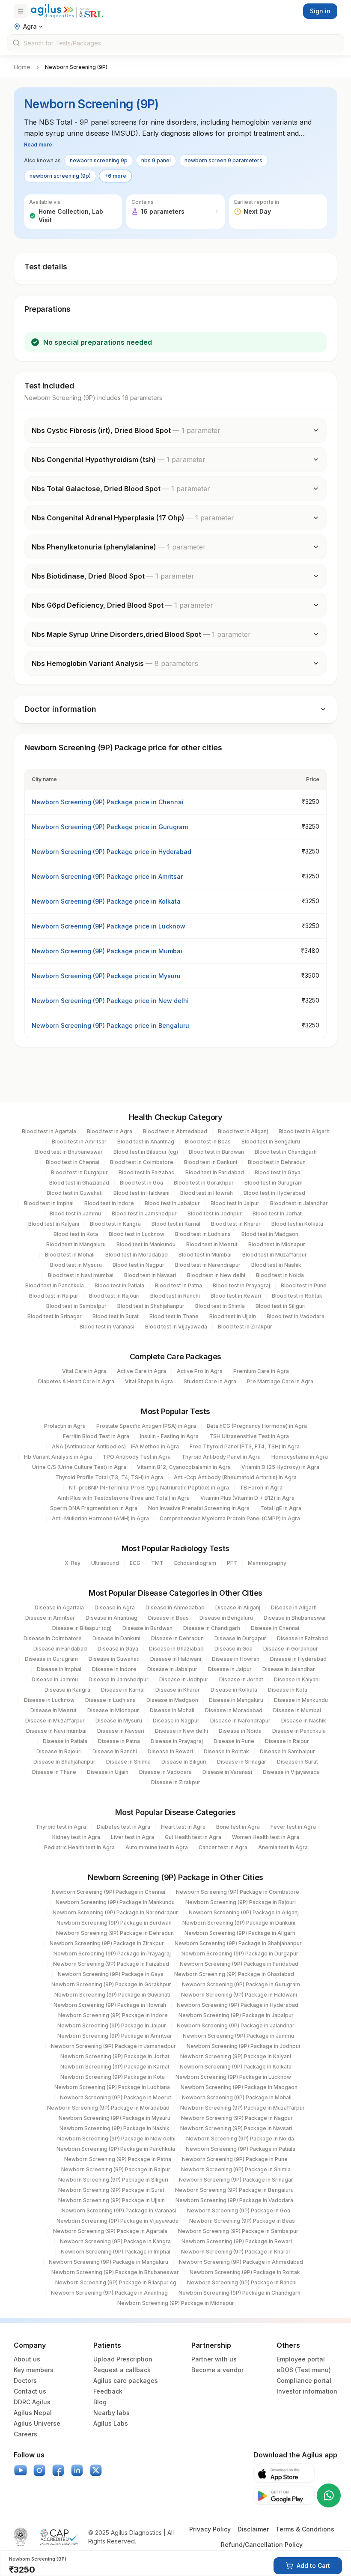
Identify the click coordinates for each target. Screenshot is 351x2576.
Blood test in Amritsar (79, 1142)
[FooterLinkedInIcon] (77, 2470)
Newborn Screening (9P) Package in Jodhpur (244, 2046)
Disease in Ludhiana (110, 1700)
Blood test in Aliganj (243, 1131)
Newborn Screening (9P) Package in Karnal (115, 2067)
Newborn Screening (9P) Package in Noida (240, 2139)
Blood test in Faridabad (215, 1172)
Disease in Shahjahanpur (64, 1762)
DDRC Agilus (32, 2402)
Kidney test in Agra (76, 1837)
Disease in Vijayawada (291, 1772)
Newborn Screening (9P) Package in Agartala (110, 2231)
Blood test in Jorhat (277, 1213)
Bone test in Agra (238, 1827)
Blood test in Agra (110, 1131)
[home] (67, 11)
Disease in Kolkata (234, 1690)
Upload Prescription (123, 2359)
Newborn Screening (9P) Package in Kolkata (236, 2067)
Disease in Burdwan (147, 1628)
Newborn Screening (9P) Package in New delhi (116, 2139)
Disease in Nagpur (176, 1721)
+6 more (115, 176)
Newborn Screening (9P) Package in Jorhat (115, 2056)
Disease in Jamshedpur (119, 1679)
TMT (157, 1563)
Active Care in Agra (141, 1371)
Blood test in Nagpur (138, 1265)
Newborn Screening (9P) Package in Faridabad (239, 1964)
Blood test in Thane (174, 1316)
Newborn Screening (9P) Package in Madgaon (239, 2087)
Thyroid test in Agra (61, 1827)
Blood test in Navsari (150, 1275)
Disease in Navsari (121, 1731)
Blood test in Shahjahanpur (151, 1306)
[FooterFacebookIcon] (58, 2470)
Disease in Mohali (172, 1710)
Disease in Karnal (123, 1690)
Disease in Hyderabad (298, 1659)
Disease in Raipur (287, 1741)
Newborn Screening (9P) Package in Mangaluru (109, 2262)
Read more (38, 145)
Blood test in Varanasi (107, 1327)
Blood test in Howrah (207, 1193)
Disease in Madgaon (172, 1700)
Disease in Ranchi (115, 1751)
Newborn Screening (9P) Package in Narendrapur (115, 1912)
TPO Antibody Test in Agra (137, 1457)
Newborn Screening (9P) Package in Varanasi (119, 2210)
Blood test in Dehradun (277, 1162)
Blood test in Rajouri (114, 1296)
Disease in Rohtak (226, 1751)
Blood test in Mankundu (146, 1244)
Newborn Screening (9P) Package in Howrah (110, 2005)
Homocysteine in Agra (300, 1457)
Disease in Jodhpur (184, 1679)
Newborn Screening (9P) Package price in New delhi (110, 1001)
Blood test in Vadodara (296, 1316)
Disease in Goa (234, 1649)
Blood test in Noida (280, 1275)
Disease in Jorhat (241, 1679)
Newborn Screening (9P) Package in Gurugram (241, 1984)
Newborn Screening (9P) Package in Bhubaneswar (115, 2272)
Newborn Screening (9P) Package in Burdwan (114, 1923)
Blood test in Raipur (54, 1296)
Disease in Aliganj (238, 1607)
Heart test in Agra (183, 1827)
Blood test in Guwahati (75, 1193)
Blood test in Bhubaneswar (69, 1152)
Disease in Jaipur (230, 1669)
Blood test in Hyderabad (274, 1193)
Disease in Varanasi (227, 1772)
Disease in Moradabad (234, 1710)
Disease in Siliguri (184, 1762)
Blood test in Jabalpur (172, 1203)
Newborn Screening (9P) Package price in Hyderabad (112, 852)
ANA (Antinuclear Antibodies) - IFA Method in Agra (115, 1446)
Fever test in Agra (293, 1827)
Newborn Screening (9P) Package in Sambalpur (238, 2231)
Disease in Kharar (178, 1690)
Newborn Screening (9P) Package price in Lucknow (109, 926)
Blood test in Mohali (70, 1255)
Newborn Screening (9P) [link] (76, 67)
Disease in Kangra (67, 1690)
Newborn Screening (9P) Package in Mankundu (115, 1902)
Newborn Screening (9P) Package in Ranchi (242, 2282)
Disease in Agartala (59, 1607)
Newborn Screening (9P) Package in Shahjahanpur (238, 1943)
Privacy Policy (210, 2529)
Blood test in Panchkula (55, 1285)
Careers (25, 2434)
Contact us (30, 2391)
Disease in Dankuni (116, 1638)
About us (27, 2359)
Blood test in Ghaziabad (79, 1183)
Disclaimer (253, 2529)
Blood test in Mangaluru (76, 1244)
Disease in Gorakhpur (291, 1649)
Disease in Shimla (128, 1762)
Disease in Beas (168, 1618)
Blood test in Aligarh (304, 1131)
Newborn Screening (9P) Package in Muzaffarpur (242, 2108)
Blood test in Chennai (73, 1162)
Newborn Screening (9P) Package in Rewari (237, 2241)
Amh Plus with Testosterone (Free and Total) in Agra (123, 1498)
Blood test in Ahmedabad (175, 1131)
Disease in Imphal (59, 1669)
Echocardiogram (195, 1563)
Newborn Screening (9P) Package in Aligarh (240, 1933)
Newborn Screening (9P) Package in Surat (111, 2190)
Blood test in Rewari (236, 1296)
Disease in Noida (240, 1731)
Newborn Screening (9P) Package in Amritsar (115, 2036)
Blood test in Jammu (75, 1213)
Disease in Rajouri (59, 1751)
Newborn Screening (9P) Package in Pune (235, 2159)
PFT (232, 1563)
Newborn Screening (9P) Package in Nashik (115, 2128)
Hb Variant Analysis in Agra (58, 1457)
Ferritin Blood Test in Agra (96, 1436)
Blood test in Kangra (115, 1224)
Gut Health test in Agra (193, 1837)
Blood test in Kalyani (54, 1224)
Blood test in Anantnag (146, 1142)
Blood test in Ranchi (175, 1296)
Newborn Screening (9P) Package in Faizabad (111, 1964)
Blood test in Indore (109, 1203)
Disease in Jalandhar (289, 1669)
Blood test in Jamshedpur (144, 1213)
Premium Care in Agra (261, 1371)
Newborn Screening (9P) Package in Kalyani (236, 2056)
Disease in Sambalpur (287, 1751)
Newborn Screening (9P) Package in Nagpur (237, 2118)
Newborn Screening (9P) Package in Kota (113, 2077)
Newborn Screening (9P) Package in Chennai (109, 1892)
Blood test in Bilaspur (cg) (146, 1152)
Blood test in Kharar (236, 1224)
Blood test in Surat (116, 1316)
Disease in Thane (54, 1772)
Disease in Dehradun (177, 1638)
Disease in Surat (297, 1762)
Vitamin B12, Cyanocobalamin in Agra (184, 1467)
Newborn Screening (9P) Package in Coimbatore (238, 1892)
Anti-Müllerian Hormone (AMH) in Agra (100, 1518)
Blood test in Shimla (220, 1306)
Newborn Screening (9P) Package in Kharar (236, 2252)
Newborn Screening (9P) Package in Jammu (238, 2036)
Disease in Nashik (304, 1721)
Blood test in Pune (304, 1285)
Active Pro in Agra (200, 1371)
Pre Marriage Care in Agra (280, 1381)
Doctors (25, 2380)
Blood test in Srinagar (55, 1316)
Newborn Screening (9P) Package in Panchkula (116, 2149)
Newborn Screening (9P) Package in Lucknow (233, 2077)
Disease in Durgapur (240, 1638)
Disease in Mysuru (119, 1721)
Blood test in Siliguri (281, 1306)
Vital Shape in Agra (149, 1381)
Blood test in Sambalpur (76, 1306)
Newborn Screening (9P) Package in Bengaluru (234, 2190)
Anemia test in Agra (283, 1847)
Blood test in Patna (178, 1285)
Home (22, 67)
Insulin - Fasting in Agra (169, 1436)
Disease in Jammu (55, 1679)
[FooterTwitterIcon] (96, 2470)
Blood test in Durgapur (79, 1172)
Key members (34, 2370)
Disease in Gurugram (51, 1659)
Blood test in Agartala (49, 1131)
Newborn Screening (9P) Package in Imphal (116, 2252)
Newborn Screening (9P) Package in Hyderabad (238, 2005)
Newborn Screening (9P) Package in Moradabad (108, 2108)
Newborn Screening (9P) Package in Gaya (111, 1974)
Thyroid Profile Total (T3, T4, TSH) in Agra (109, 1477)
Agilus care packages (126, 2380)
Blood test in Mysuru (76, 1265)
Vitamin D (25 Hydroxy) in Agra (280, 1467)
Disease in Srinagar (242, 1762)
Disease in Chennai (275, 1628)
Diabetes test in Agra (123, 1827)
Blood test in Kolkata (297, 1224)
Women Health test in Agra (266, 1837)
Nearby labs (112, 2413)
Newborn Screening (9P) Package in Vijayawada (117, 2221)
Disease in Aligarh (294, 1607)
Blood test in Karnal (176, 1224)
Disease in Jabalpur (172, 1669)
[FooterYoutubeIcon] (21, 2470)
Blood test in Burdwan (216, 1152)
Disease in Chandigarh (212, 1628)
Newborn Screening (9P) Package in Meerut (116, 2097)
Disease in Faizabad (302, 1638)
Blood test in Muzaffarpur (275, 1255)
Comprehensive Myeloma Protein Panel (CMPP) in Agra (230, 1518)
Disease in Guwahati (114, 1659)
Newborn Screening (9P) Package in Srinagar (236, 2180)
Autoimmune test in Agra (157, 1847)
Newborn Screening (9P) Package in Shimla (236, 2169)
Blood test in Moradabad (137, 1255)
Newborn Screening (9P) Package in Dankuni (239, 1923)
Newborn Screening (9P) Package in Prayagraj (112, 1954)
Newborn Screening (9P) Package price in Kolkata (106, 901)
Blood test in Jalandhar (299, 1203)
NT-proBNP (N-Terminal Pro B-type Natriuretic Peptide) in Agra (149, 1488)
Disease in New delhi (181, 1731)
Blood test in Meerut (212, 1244)
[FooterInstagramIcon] (39, 2470)
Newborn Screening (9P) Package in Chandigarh (239, 2293)
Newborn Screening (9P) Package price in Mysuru (106, 976)
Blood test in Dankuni (211, 1162)
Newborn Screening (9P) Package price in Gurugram (110, 827)
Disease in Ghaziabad (176, 1649)
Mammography (267, 1563)
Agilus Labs (111, 2423)
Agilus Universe (37, 2423)
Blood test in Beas (208, 1142)
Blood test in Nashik (276, 1265)
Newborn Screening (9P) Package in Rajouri (241, 1902)
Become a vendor (217, 2370)
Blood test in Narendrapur (208, 1265)
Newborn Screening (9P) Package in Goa (239, 2210)
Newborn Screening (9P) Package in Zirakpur (107, 1943)
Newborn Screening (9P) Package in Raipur (116, 2169)
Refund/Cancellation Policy (262, 2545)
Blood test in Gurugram (274, 1183)
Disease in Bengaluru (226, 1618)
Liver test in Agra (132, 1837)
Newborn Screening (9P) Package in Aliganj (244, 1912)
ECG (135, 1563)
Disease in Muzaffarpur (55, 1721)
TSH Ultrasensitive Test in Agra (249, 1436)
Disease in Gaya (118, 1649)
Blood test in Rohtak (297, 1296)
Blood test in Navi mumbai (81, 1275)
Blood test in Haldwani (141, 1193)
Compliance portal (304, 2380)
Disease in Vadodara (165, 1772)
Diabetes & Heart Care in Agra (76, 1381)
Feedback (108, 2391)
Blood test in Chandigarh (286, 1152)
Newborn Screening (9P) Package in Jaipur (112, 2025)
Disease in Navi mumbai (56, 1731)
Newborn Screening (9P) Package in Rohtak (245, 2272)
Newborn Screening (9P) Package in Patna (118, 2159)
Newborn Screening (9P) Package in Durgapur (240, 1954)
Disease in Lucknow (49, 1700)
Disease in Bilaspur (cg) (82, 1628)
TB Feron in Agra (261, 1488)
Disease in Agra (115, 1607)
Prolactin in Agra (65, 1426)
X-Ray (73, 1563)
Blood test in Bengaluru (271, 1142)
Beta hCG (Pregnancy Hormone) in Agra (257, 1426)
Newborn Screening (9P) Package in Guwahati (112, 1995)
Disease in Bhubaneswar (295, 1618)
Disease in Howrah (236, 1659)
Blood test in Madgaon (270, 1234)
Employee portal (301, 2359)
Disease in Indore (114, 1669)
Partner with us (214, 2359)
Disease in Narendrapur (240, 1721)
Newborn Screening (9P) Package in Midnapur (176, 2303)
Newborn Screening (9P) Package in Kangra (115, 2241)
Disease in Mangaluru (236, 1700)
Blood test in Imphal (49, 1203)
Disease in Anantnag (112, 1618)
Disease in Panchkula (299, 1731)
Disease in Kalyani (297, 1679)
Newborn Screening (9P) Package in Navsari (236, 2128)
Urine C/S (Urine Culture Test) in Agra (79, 1467)
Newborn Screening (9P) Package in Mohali (237, 2097)
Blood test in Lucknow (137, 1234)
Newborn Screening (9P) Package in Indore (113, 2015)
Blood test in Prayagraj (241, 1285)
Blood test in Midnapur (277, 1244)
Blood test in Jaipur (235, 1203)
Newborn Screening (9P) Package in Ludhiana (112, 2087)
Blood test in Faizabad (147, 1172)
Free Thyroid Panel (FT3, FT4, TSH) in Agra (245, 1446)
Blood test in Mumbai (205, 1255)
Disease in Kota (288, 1690)
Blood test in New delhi (216, 1275)
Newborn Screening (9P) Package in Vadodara (234, 2200)
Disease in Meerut (54, 1710)
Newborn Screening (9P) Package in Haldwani (239, 1995)
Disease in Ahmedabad (175, 1607)
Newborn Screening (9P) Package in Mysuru (115, 2118)
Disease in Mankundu (301, 1700)
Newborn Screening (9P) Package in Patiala (241, 2149)
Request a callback (122, 2370)
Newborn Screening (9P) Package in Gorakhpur (111, 1984)
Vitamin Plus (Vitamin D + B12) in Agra (247, 1498)
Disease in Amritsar (50, 1618)
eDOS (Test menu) (304, 2370)
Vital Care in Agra (84, 1371)
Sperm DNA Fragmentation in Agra (94, 1508)
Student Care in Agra (210, 1381)
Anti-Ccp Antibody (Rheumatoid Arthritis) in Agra (235, 1477)
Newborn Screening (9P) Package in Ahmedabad (241, 2262)
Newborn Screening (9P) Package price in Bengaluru (110, 1025)
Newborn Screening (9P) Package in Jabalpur (236, 2015)
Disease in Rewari (170, 1751)
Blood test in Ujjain (233, 1316)
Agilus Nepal (33, 2413)
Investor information (307, 2391)
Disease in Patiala (65, 1741)
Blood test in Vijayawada (176, 1327)
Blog (100, 2402)
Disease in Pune (234, 1741)
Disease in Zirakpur (176, 1782)
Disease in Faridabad (60, 1649)
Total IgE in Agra (281, 1508)
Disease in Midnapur (113, 1710)
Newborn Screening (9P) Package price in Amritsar (107, 876)
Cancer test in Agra (223, 1847)
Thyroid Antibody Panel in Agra (221, 1457)
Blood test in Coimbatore (142, 1162)
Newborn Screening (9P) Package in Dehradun (115, 1933)
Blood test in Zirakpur (245, 1327)
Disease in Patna (119, 1741)
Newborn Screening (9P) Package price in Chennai (108, 802)
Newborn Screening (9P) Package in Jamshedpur (113, 2046)
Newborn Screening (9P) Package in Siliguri (113, 2180)
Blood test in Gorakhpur (204, 1183)
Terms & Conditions (305, 2529)
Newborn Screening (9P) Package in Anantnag (109, 2293)
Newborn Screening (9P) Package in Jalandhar (236, 2025)
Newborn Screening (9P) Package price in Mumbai (107, 951)
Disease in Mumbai (297, 1710)
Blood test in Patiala (119, 1285)
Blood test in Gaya (278, 1172)
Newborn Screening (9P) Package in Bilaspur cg (116, 2282)
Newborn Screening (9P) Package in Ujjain (112, 2200)
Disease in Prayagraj (177, 1741)
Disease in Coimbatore (53, 1638)
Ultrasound (105, 1563)
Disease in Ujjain (108, 1772)
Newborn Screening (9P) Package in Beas (242, 2221)
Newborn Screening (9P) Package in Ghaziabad (234, 1974)
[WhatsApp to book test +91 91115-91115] (329, 2495)
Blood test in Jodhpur (215, 1213)
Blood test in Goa (141, 1183)
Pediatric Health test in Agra (79, 1847)
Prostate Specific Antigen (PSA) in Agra (146, 1426)
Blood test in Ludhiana (203, 1234)
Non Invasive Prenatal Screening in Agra (199, 1508)
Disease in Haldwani (176, 1659)
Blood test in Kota (76, 1234)
